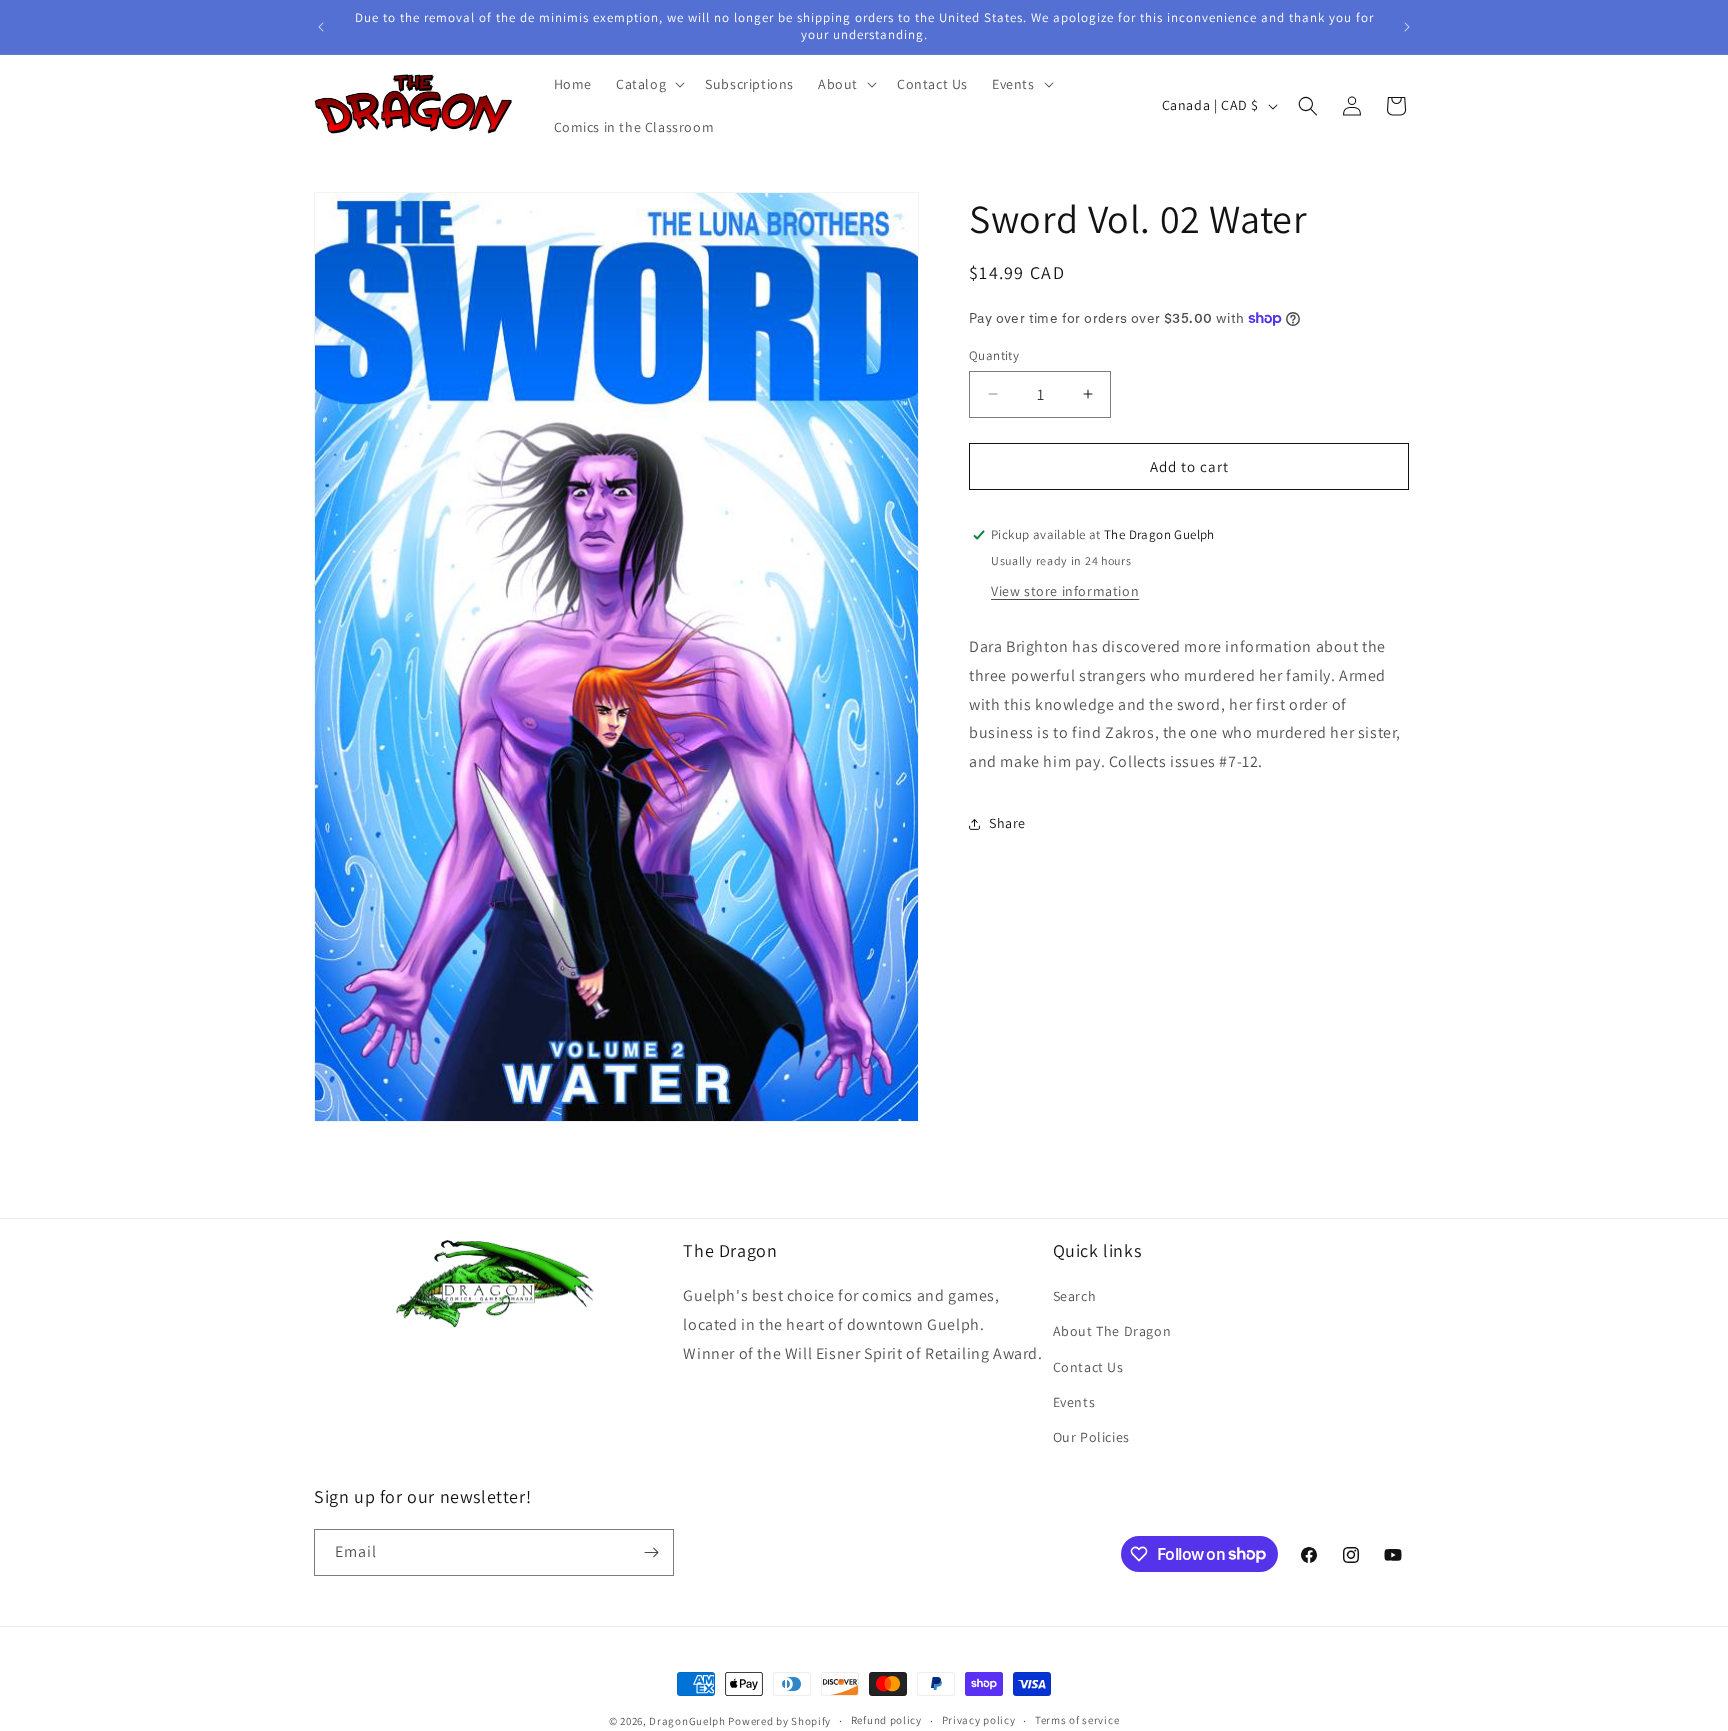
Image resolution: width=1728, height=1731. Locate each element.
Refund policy (886, 1720)
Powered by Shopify (779, 1721)
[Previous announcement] (321, 27)
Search (1075, 1296)
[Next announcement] (1407, 27)
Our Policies (1091, 1437)
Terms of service (1077, 1720)
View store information (1065, 591)
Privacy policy (979, 1720)
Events (1074, 1402)
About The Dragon (1112, 1331)
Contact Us (1088, 1367)
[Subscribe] (651, 1552)
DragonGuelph (687, 1721)
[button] (648, 84)
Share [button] (1007, 823)
